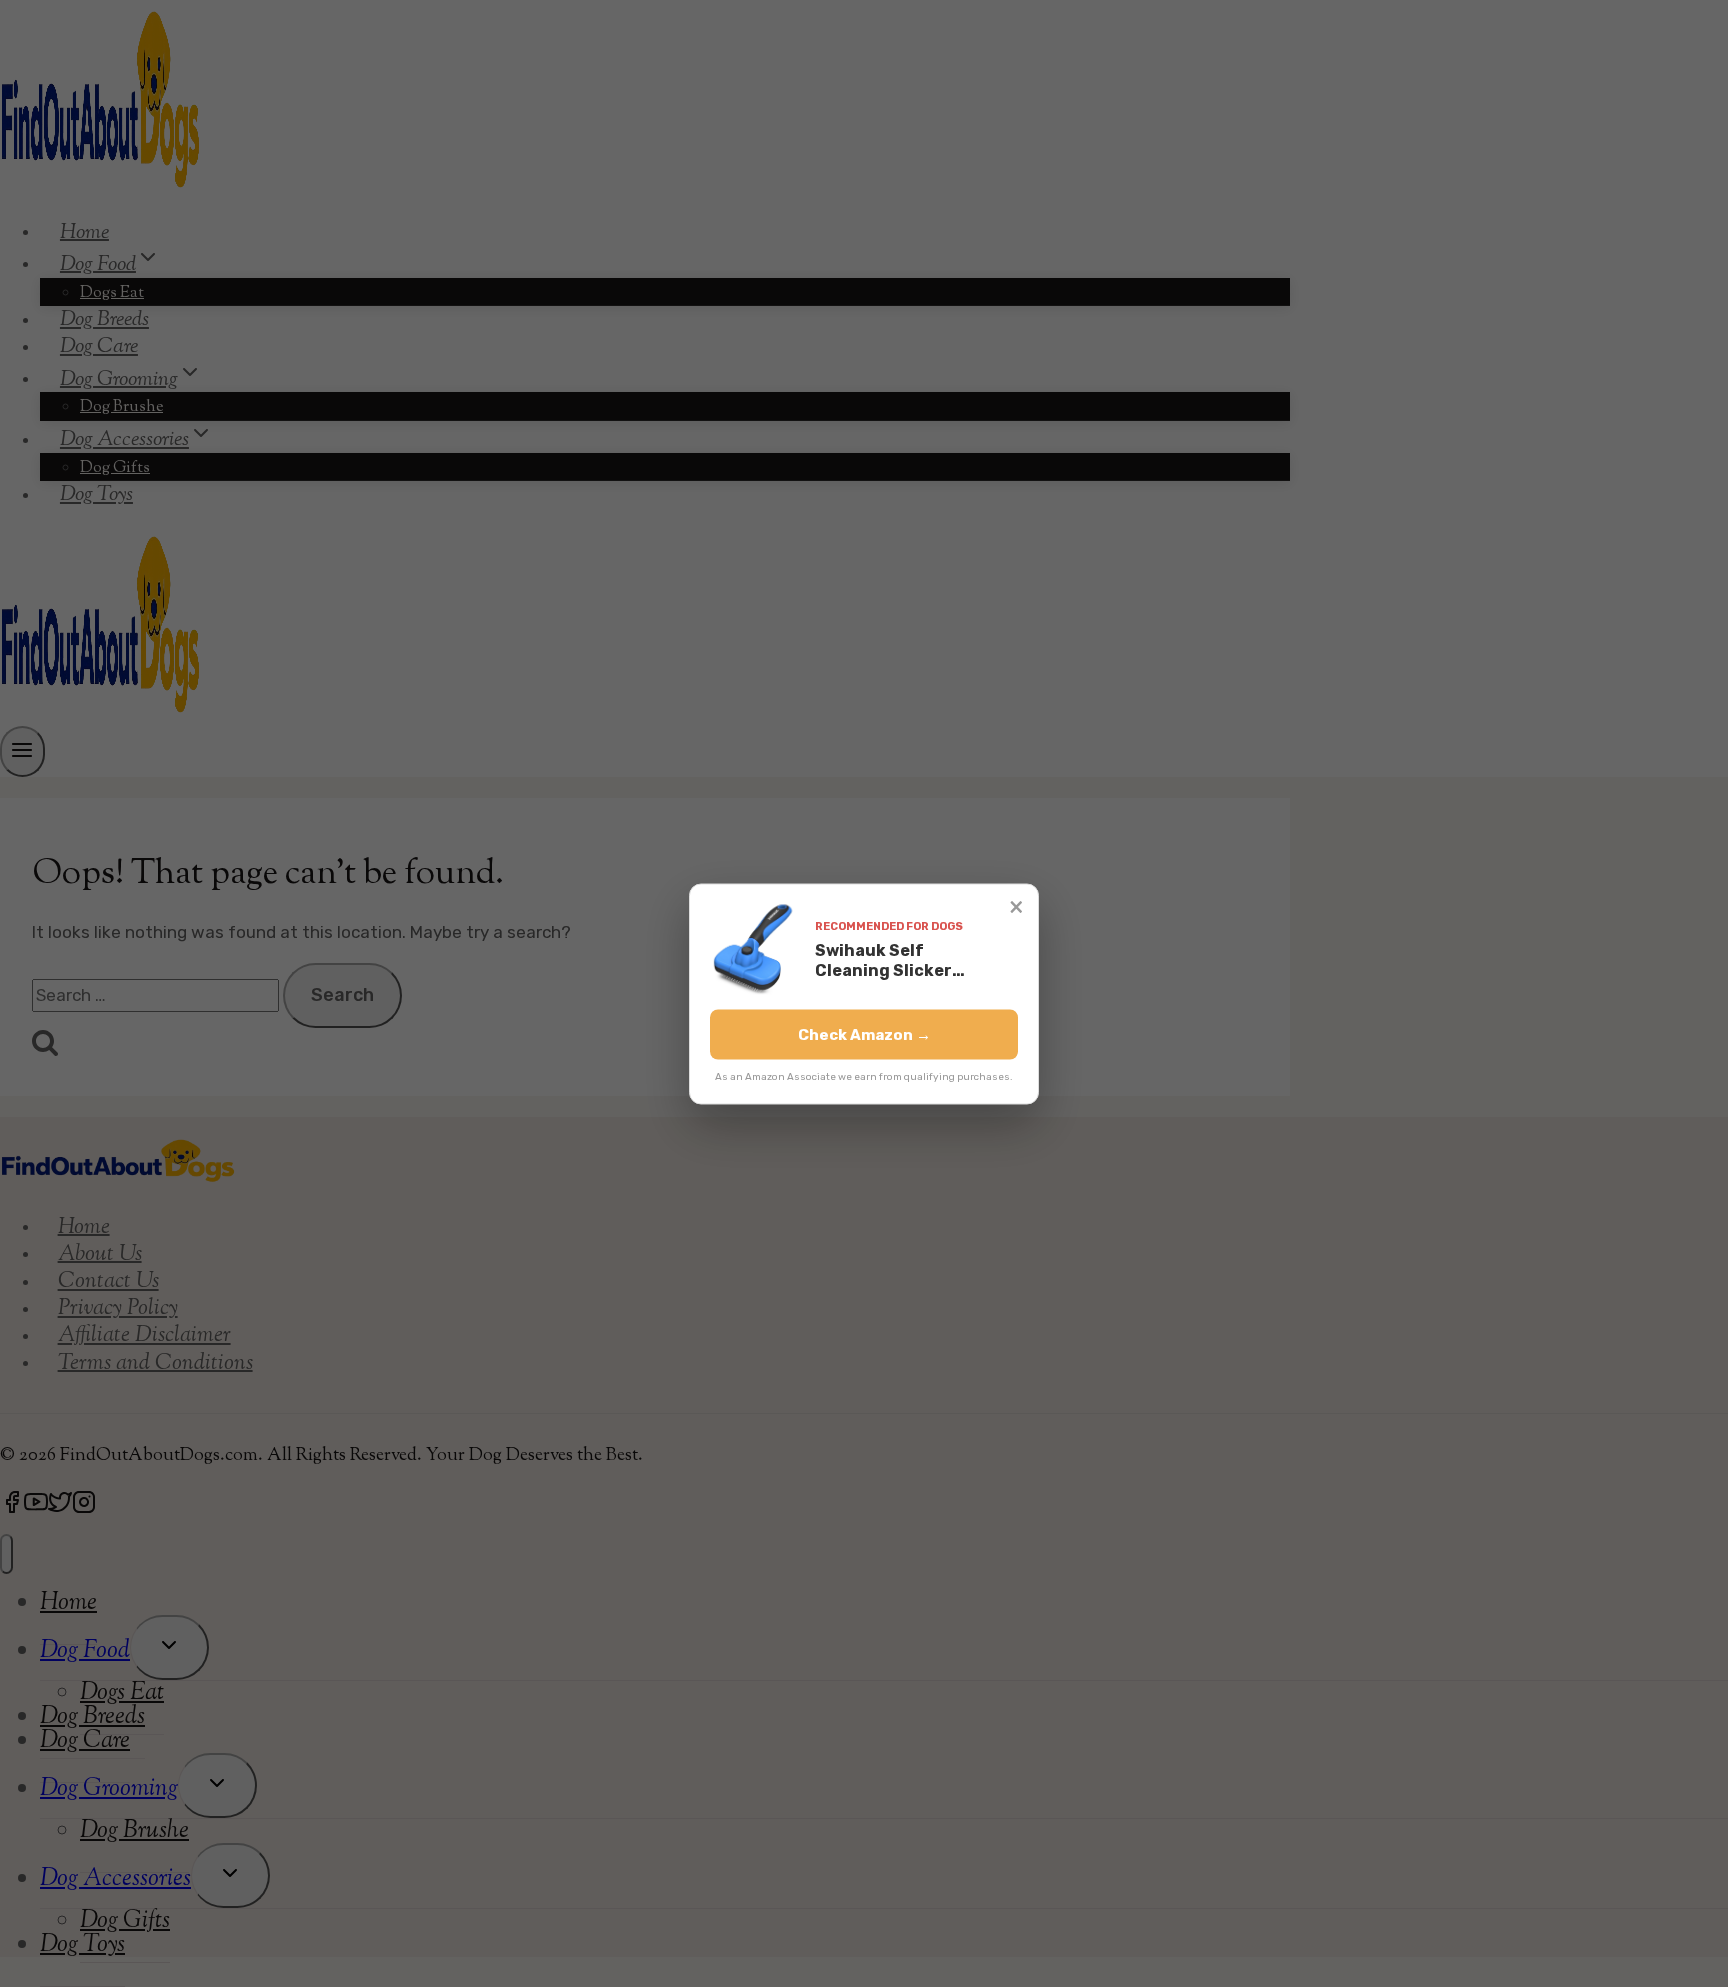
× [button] (1016, 905)
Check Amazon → (864, 1034)
